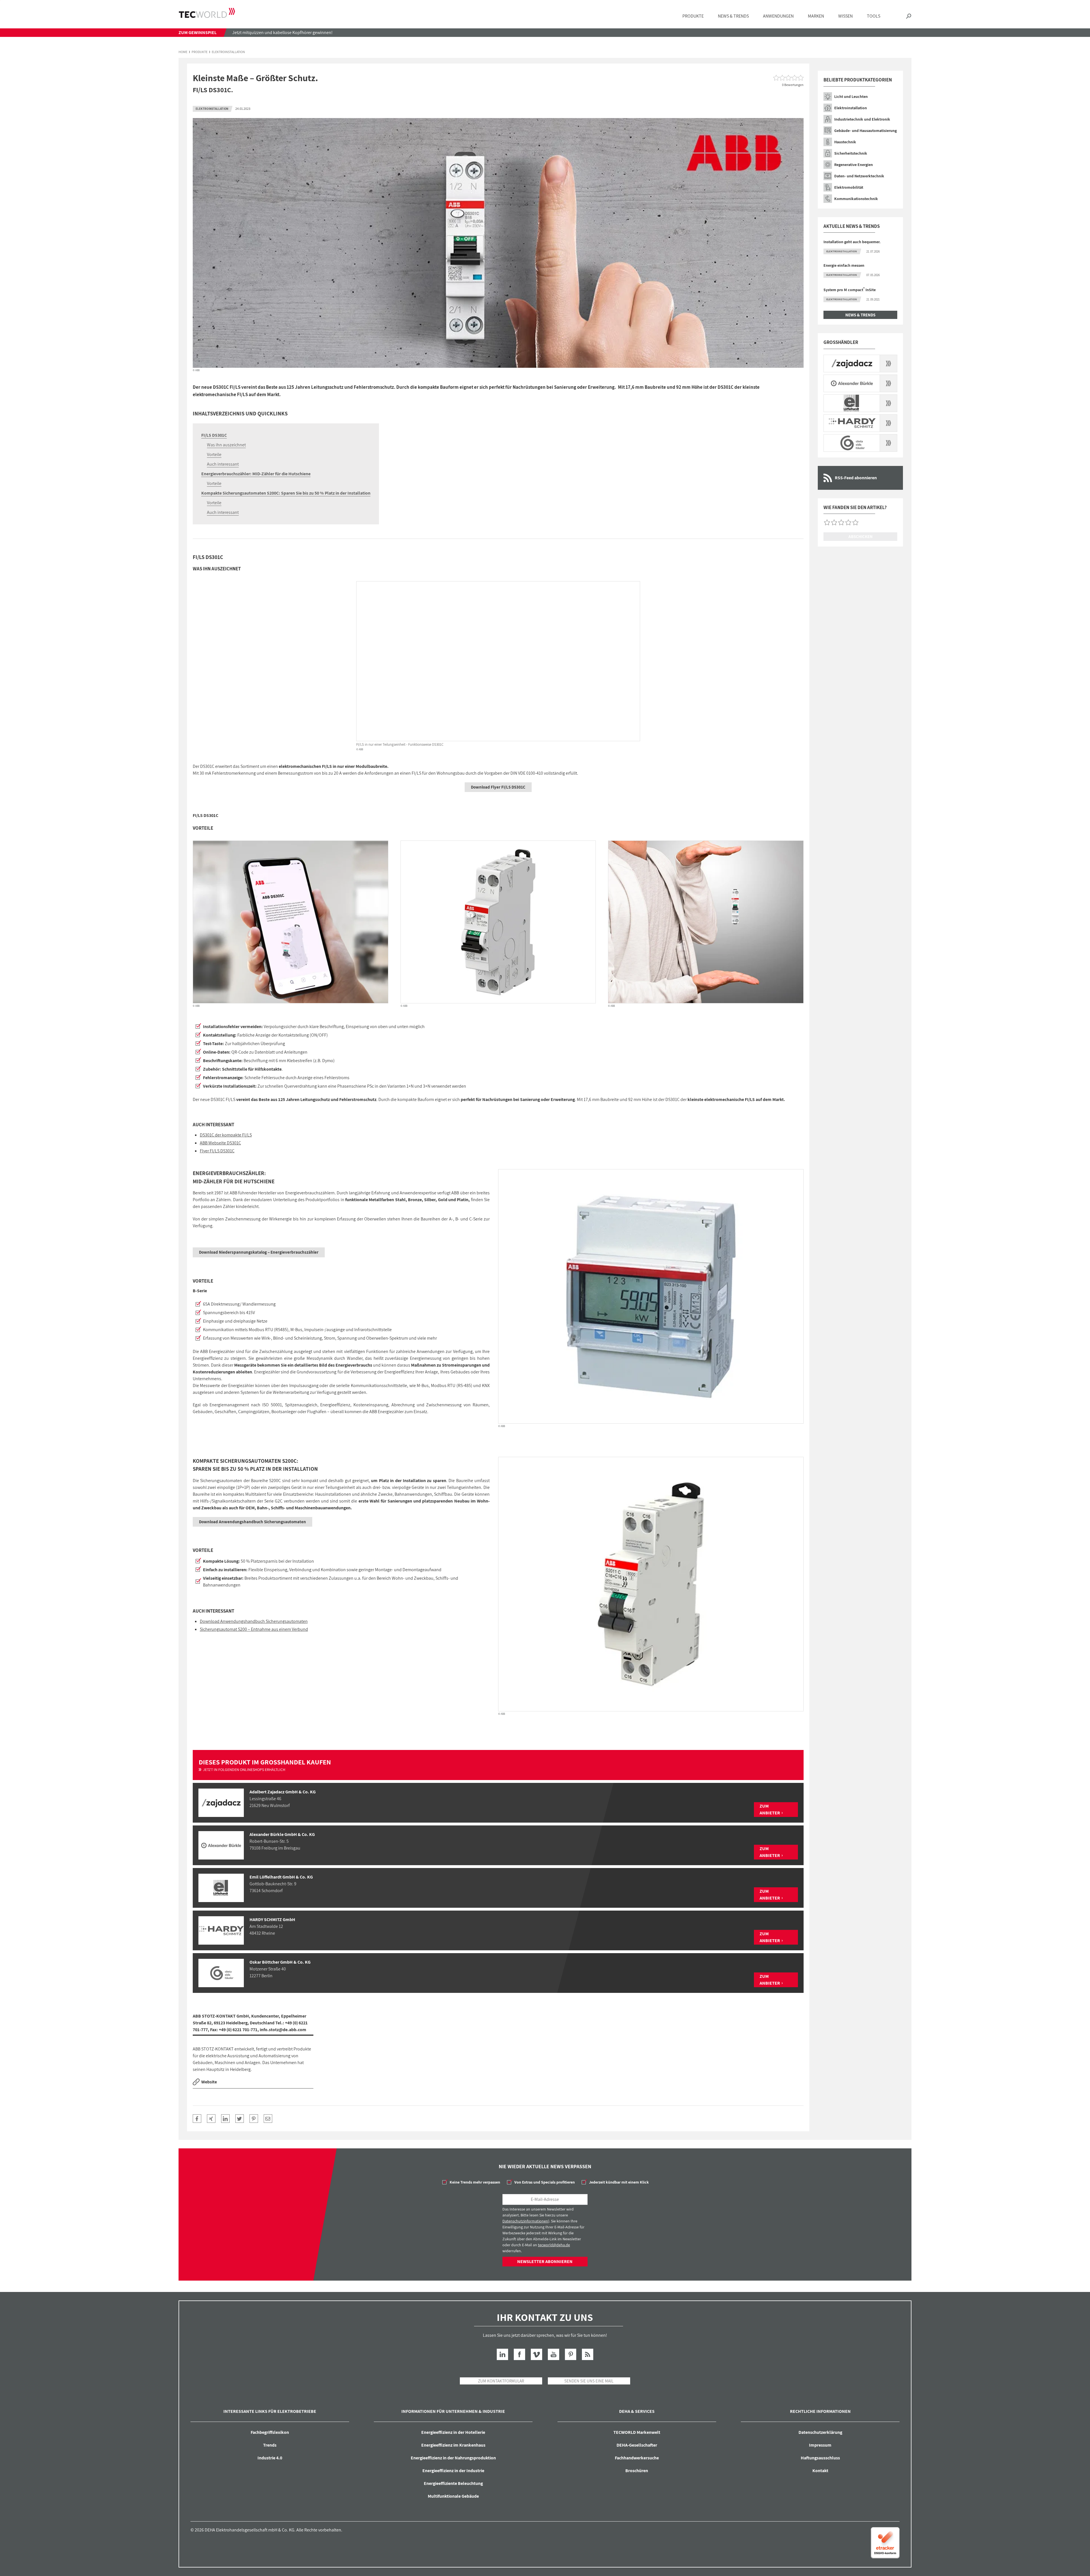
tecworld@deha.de (554, 2245)
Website (209, 2082)
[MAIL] (268, 2119)
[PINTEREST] (254, 2119)
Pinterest (571, 2354)
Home (183, 52)
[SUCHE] (909, 16)
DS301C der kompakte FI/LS (226, 1135)
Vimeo (536, 2354)
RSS (588, 2354)
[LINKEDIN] (225, 2119)
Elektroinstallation (228, 52)
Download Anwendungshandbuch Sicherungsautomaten (254, 1621)
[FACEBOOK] (197, 2119)
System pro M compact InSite (850, 290)
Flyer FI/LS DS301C (217, 1151)
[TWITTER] (240, 2119)
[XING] (211, 2119)
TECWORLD (207, 13)
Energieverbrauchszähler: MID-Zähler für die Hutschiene (256, 474)
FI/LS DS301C (214, 435)
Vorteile (214, 454)
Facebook (519, 2354)
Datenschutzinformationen (525, 2221)
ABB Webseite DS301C (220, 1143)
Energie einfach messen (844, 265)
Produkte (200, 52)
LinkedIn (502, 2354)
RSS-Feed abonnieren (856, 478)
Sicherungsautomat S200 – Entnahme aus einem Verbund (254, 1629)
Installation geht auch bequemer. (852, 242)
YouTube (554, 2354)
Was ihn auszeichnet (226, 445)
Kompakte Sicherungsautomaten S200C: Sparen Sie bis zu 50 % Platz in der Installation (286, 493)
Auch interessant (223, 464)
